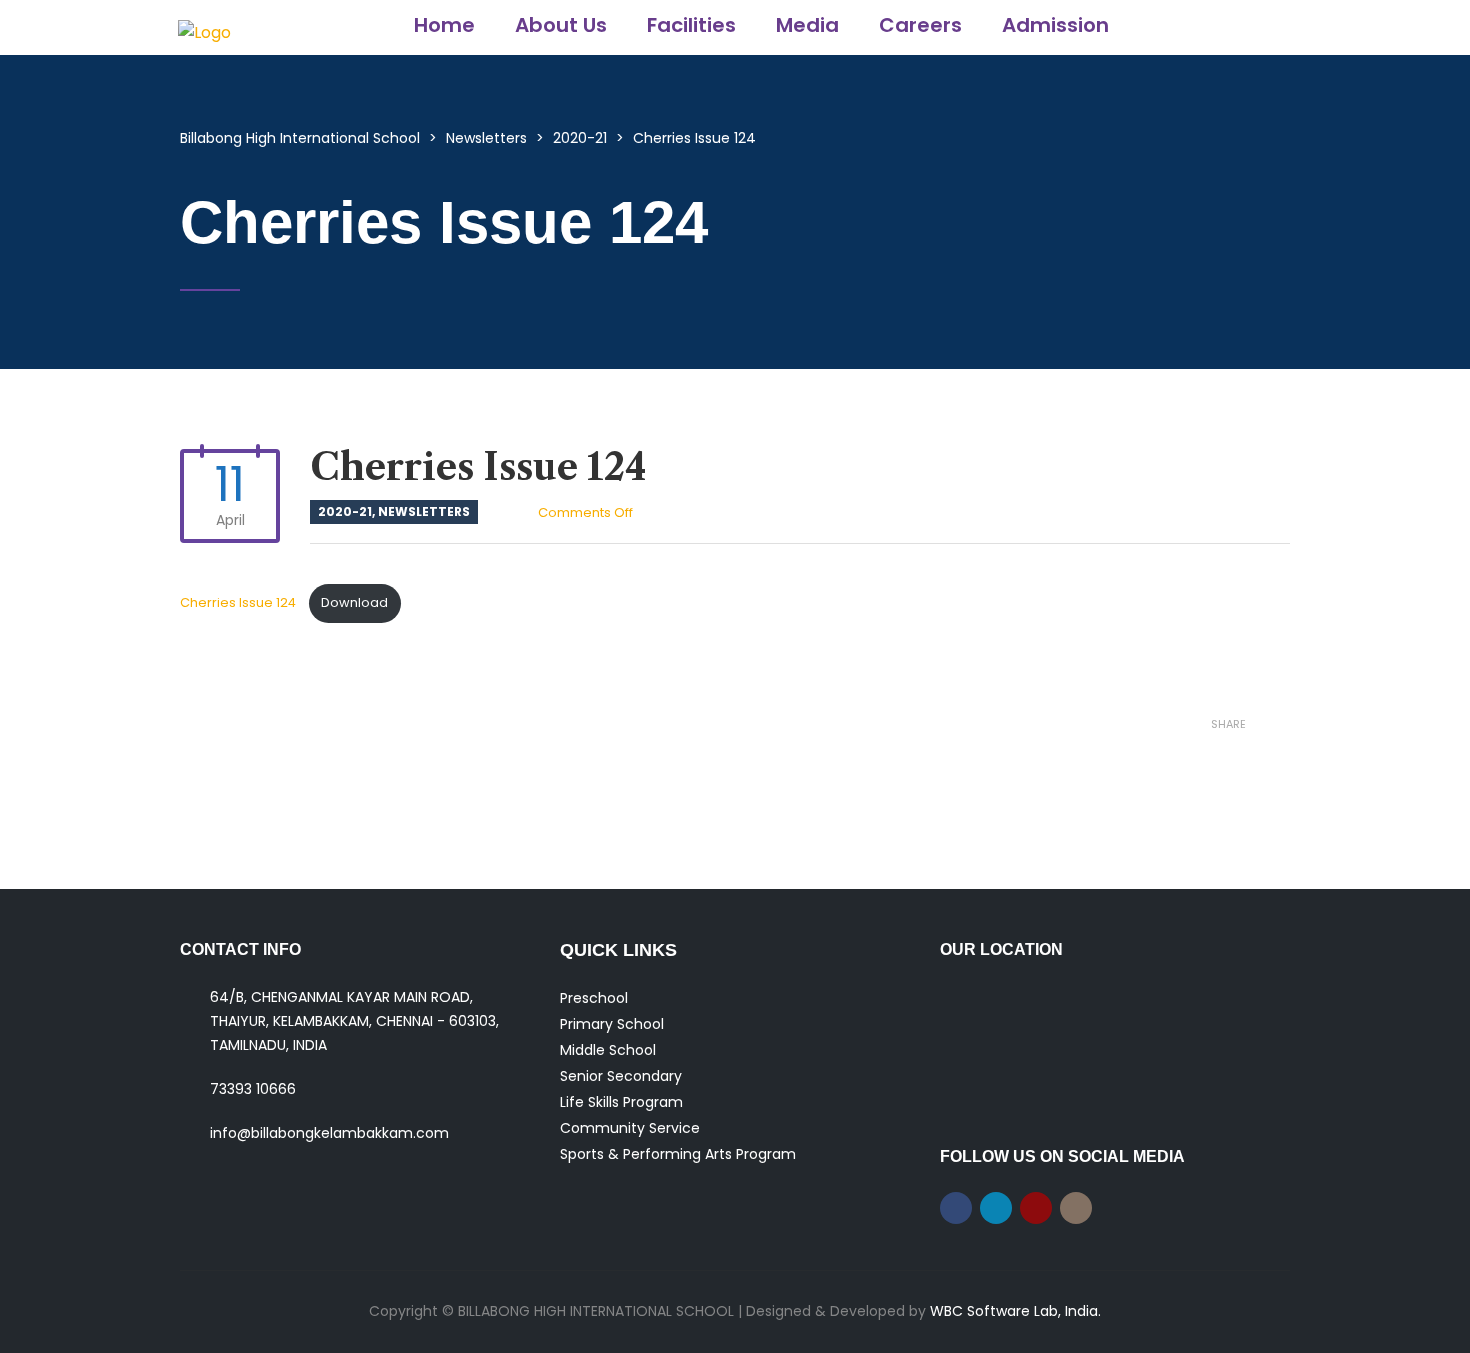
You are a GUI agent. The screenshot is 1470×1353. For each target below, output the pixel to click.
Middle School (608, 1050)
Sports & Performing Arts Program (678, 1154)
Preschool (594, 998)
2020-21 (345, 511)
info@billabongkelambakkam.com (329, 1133)
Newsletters (424, 511)
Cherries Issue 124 (239, 602)
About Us (561, 25)
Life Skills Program (621, 1102)
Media (807, 25)
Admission (1055, 25)
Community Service (630, 1128)
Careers (920, 25)
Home (444, 25)
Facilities (691, 25)
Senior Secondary (621, 1076)
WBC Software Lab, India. (1015, 1311)
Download (354, 602)
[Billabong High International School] (204, 27)
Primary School (612, 1024)
